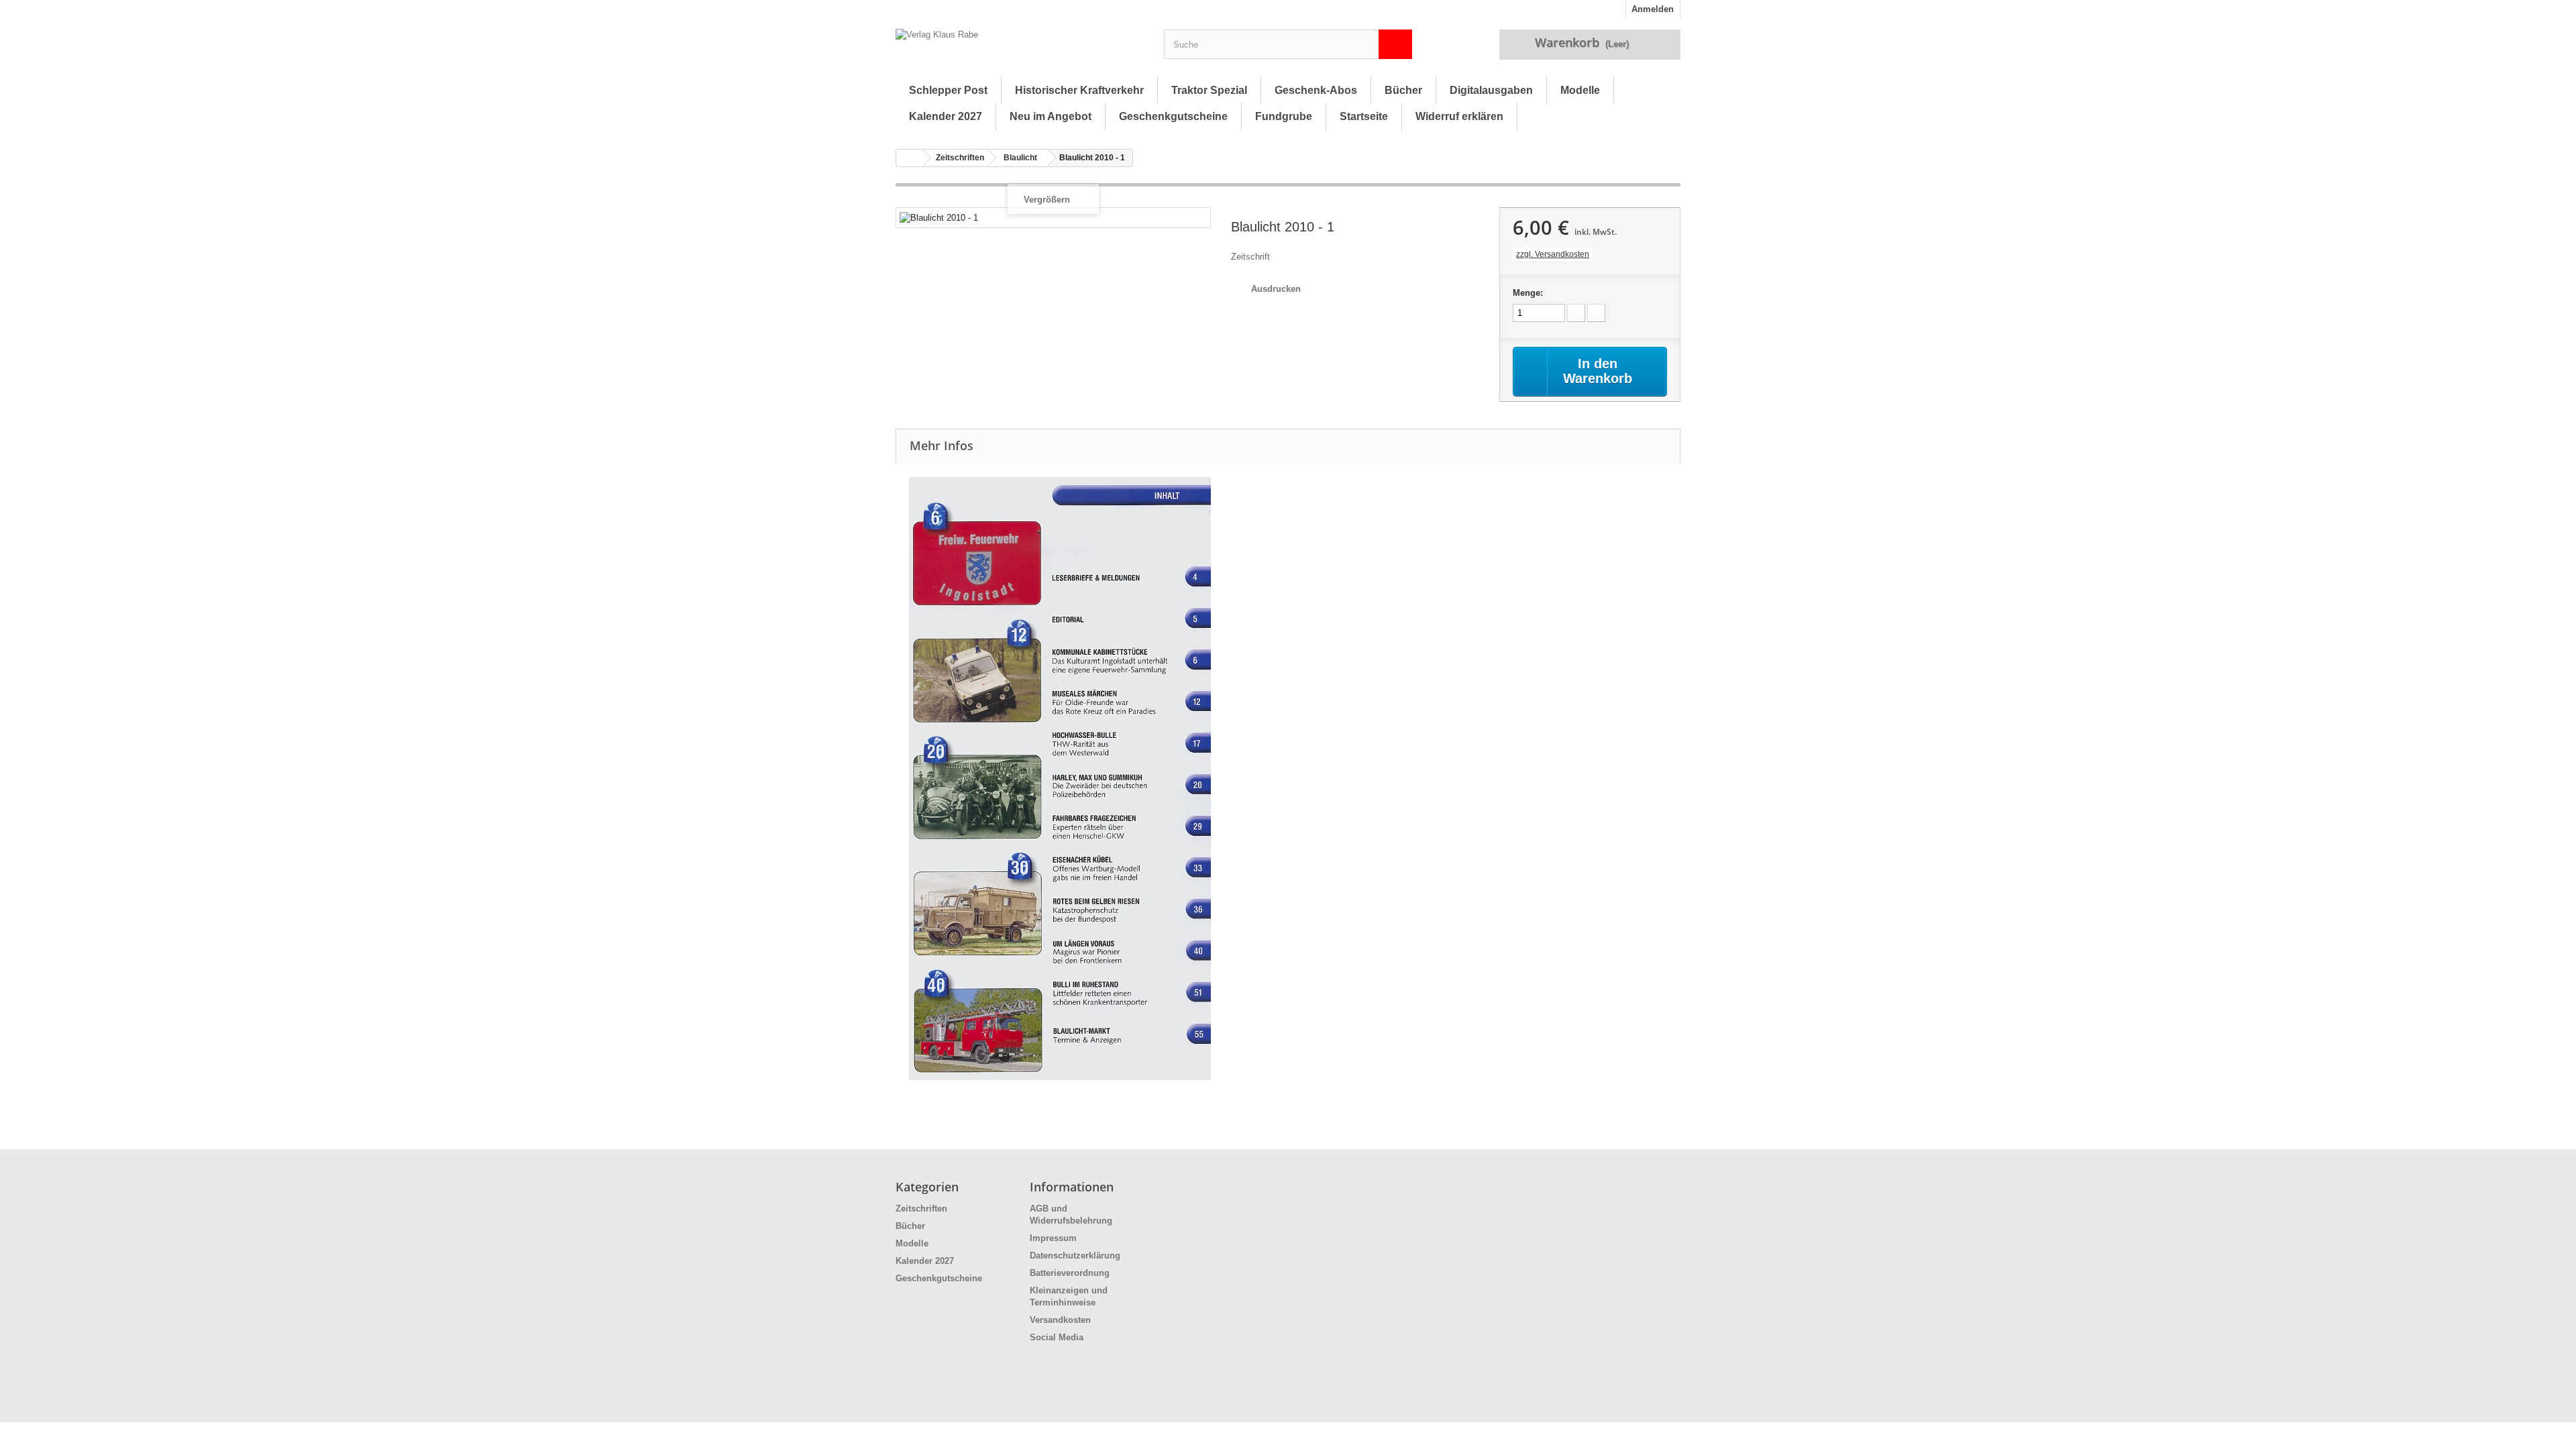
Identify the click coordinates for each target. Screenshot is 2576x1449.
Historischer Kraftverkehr (1079, 90)
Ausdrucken (1276, 289)
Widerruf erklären (1459, 116)
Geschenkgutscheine (1173, 116)
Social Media (1057, 1337)
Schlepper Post (948, 90)
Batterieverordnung (1070, 1273)
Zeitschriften (960, 158)
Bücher (1403, 90)
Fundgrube (1284, 116)
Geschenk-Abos (1316, 90)
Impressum (1053, 1238)
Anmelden (1653, 9)
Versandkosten (1060, 1320)
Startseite (1364, 116)
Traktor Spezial (1209, 90)
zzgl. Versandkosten (1553, 254)
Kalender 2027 (946, 116)
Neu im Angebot (1051, 116)
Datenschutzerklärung (1075, 1255)
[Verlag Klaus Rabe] (1020, 48)
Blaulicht (1020, 158)
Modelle (1580, 90)
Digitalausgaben (1491, 90)
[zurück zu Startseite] (910, 158)
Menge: (1528, 293)
